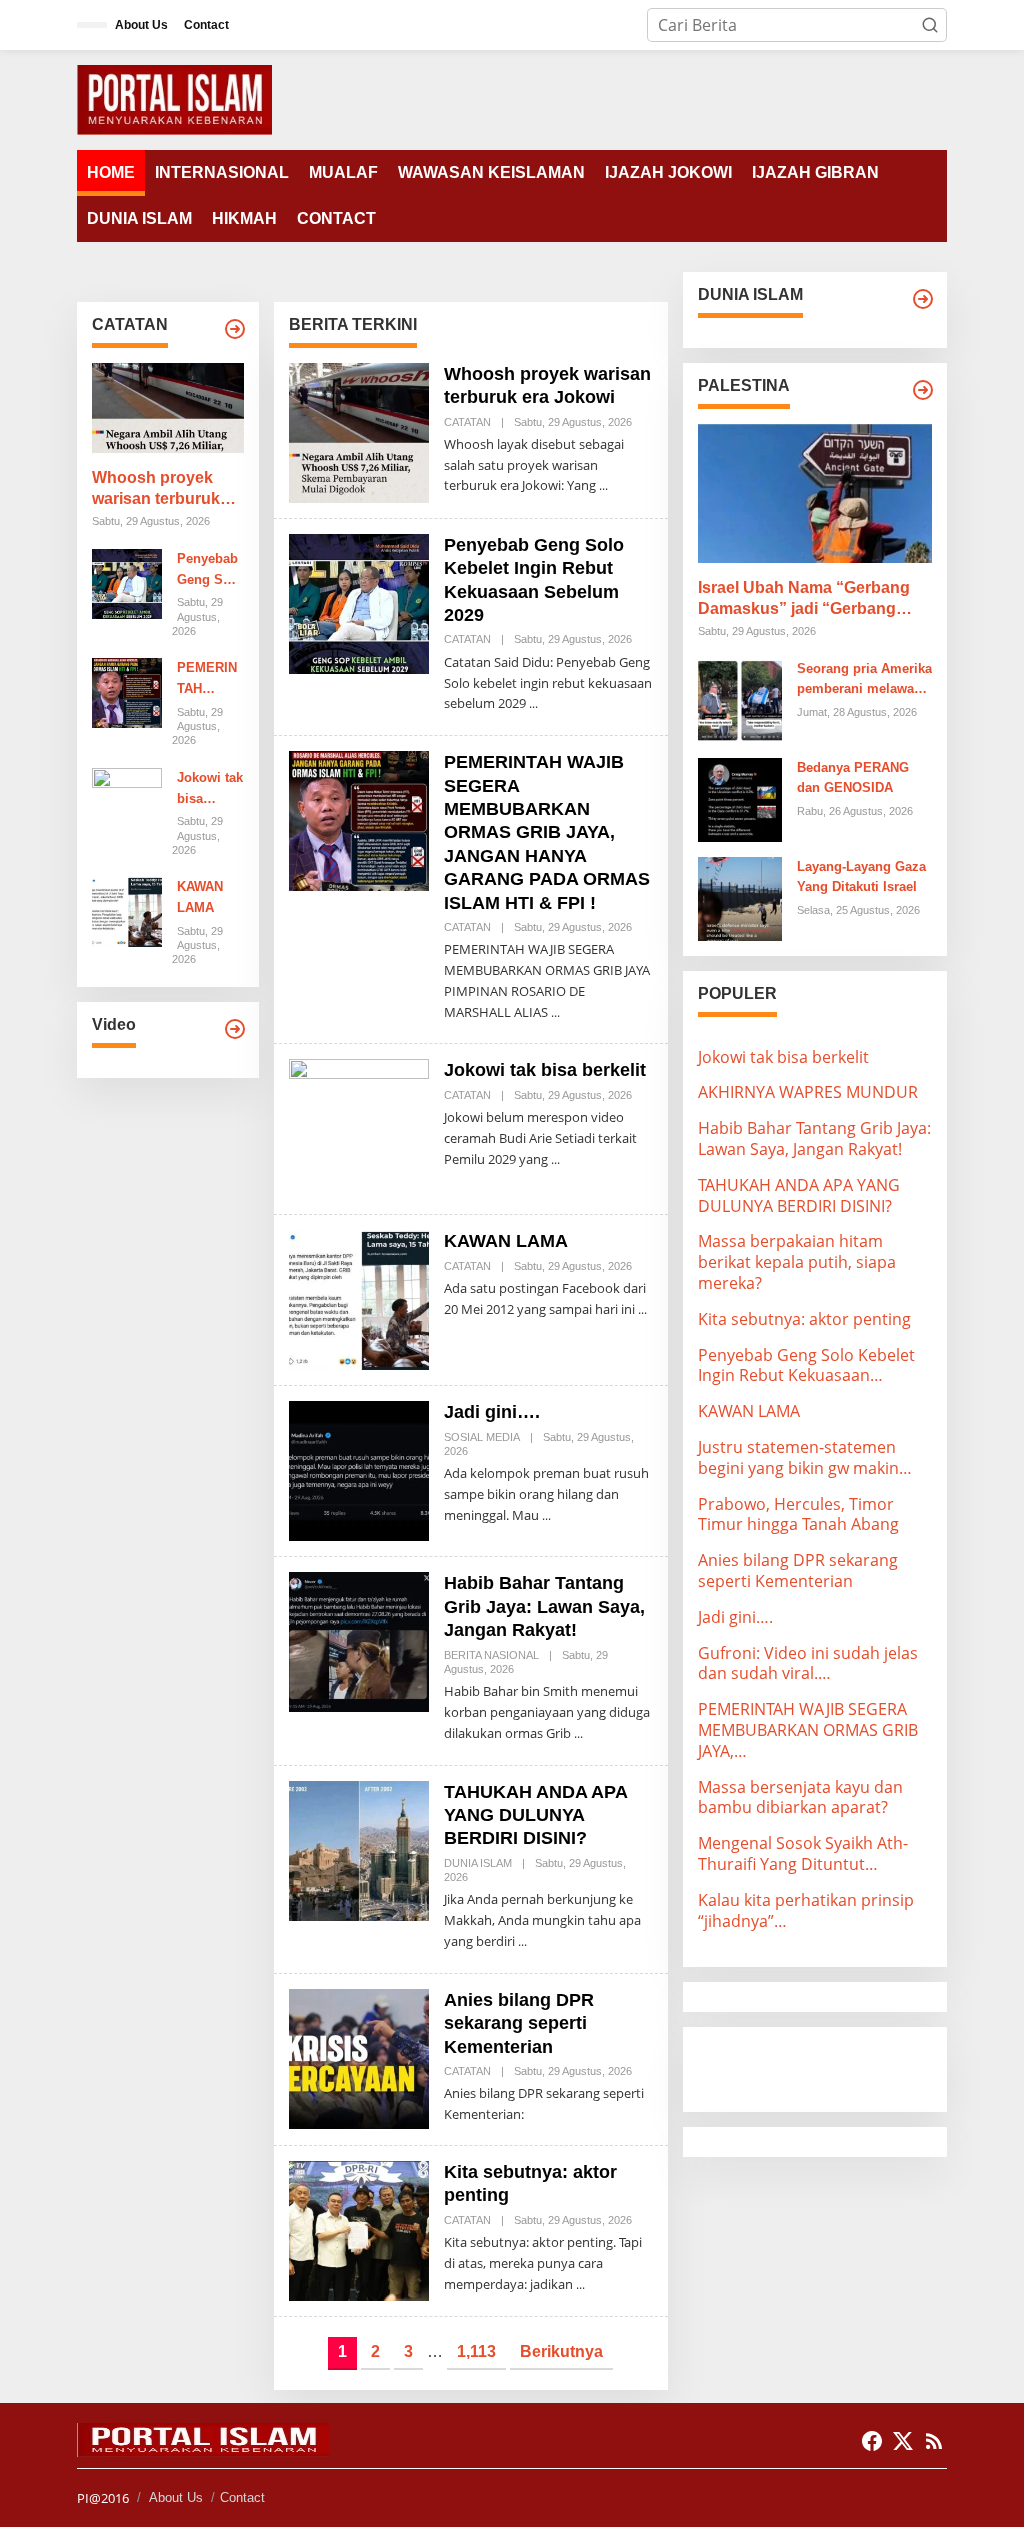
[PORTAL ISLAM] (174, 98)
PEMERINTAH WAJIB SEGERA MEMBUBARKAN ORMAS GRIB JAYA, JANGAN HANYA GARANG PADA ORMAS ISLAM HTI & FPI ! (210, 680)
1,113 (476, 2351)
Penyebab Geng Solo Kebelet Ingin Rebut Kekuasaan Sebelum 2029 (210, 571)
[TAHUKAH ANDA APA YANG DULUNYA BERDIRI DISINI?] (522, 1941)
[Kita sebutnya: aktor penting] (580, 2284)
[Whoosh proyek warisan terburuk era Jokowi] (603, 485)
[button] (930, 25)
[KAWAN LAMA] (642, 1309)
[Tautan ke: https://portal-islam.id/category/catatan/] (235, 329)
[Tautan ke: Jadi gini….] (359, 1470)
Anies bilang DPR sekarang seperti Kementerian (519, 2023)
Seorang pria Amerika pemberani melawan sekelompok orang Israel (864, 681)
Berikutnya (561, 2351)
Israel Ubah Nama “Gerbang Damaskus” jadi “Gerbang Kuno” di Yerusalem (804, 599)
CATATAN (467, 422)
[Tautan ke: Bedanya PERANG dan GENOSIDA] (740, 798)
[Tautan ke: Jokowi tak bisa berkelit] (127, 801)
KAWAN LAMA (200, 897)
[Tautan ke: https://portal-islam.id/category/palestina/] (923, 390)
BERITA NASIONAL (491, 1655)
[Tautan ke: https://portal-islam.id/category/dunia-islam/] (923, 299)
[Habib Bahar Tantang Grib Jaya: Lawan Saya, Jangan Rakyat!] (578, 1733)
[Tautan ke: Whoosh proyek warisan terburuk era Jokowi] (168, 408)
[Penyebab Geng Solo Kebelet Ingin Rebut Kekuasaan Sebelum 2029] (533, 703)
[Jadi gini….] (546, 1515)
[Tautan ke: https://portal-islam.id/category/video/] (235, 1029)
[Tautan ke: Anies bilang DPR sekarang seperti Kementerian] (359, 2057)
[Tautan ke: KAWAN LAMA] (127, 911)
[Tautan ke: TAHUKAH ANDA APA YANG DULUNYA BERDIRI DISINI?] (359, 1849)
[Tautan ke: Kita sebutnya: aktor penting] (359, 2229)
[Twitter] (903, 2441)
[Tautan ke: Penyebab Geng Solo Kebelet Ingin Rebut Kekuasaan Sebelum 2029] (127, 582)
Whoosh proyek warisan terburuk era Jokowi (156, 489)
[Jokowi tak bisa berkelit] (555, 1159)
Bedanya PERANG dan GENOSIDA (853, 778)
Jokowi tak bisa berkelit (210, 790)
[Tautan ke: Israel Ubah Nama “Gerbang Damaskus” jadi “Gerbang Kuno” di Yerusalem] (815, 493)
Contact (242, 2497)
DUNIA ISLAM (478, 1863)
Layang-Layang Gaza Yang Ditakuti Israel (861, 877)
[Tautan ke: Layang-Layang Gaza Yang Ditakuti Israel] (740, 897)
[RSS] (934, 2441)
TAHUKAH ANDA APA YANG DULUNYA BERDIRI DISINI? (535, 1815)
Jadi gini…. (492, 1412)
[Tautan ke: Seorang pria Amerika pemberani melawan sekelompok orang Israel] (740, 699)
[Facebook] (872, 2441)
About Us (176, 2497)
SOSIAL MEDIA (482, 1437)
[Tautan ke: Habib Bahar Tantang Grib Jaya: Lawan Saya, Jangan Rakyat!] (359, 1641)
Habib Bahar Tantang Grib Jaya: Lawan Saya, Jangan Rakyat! (544, 1606)
